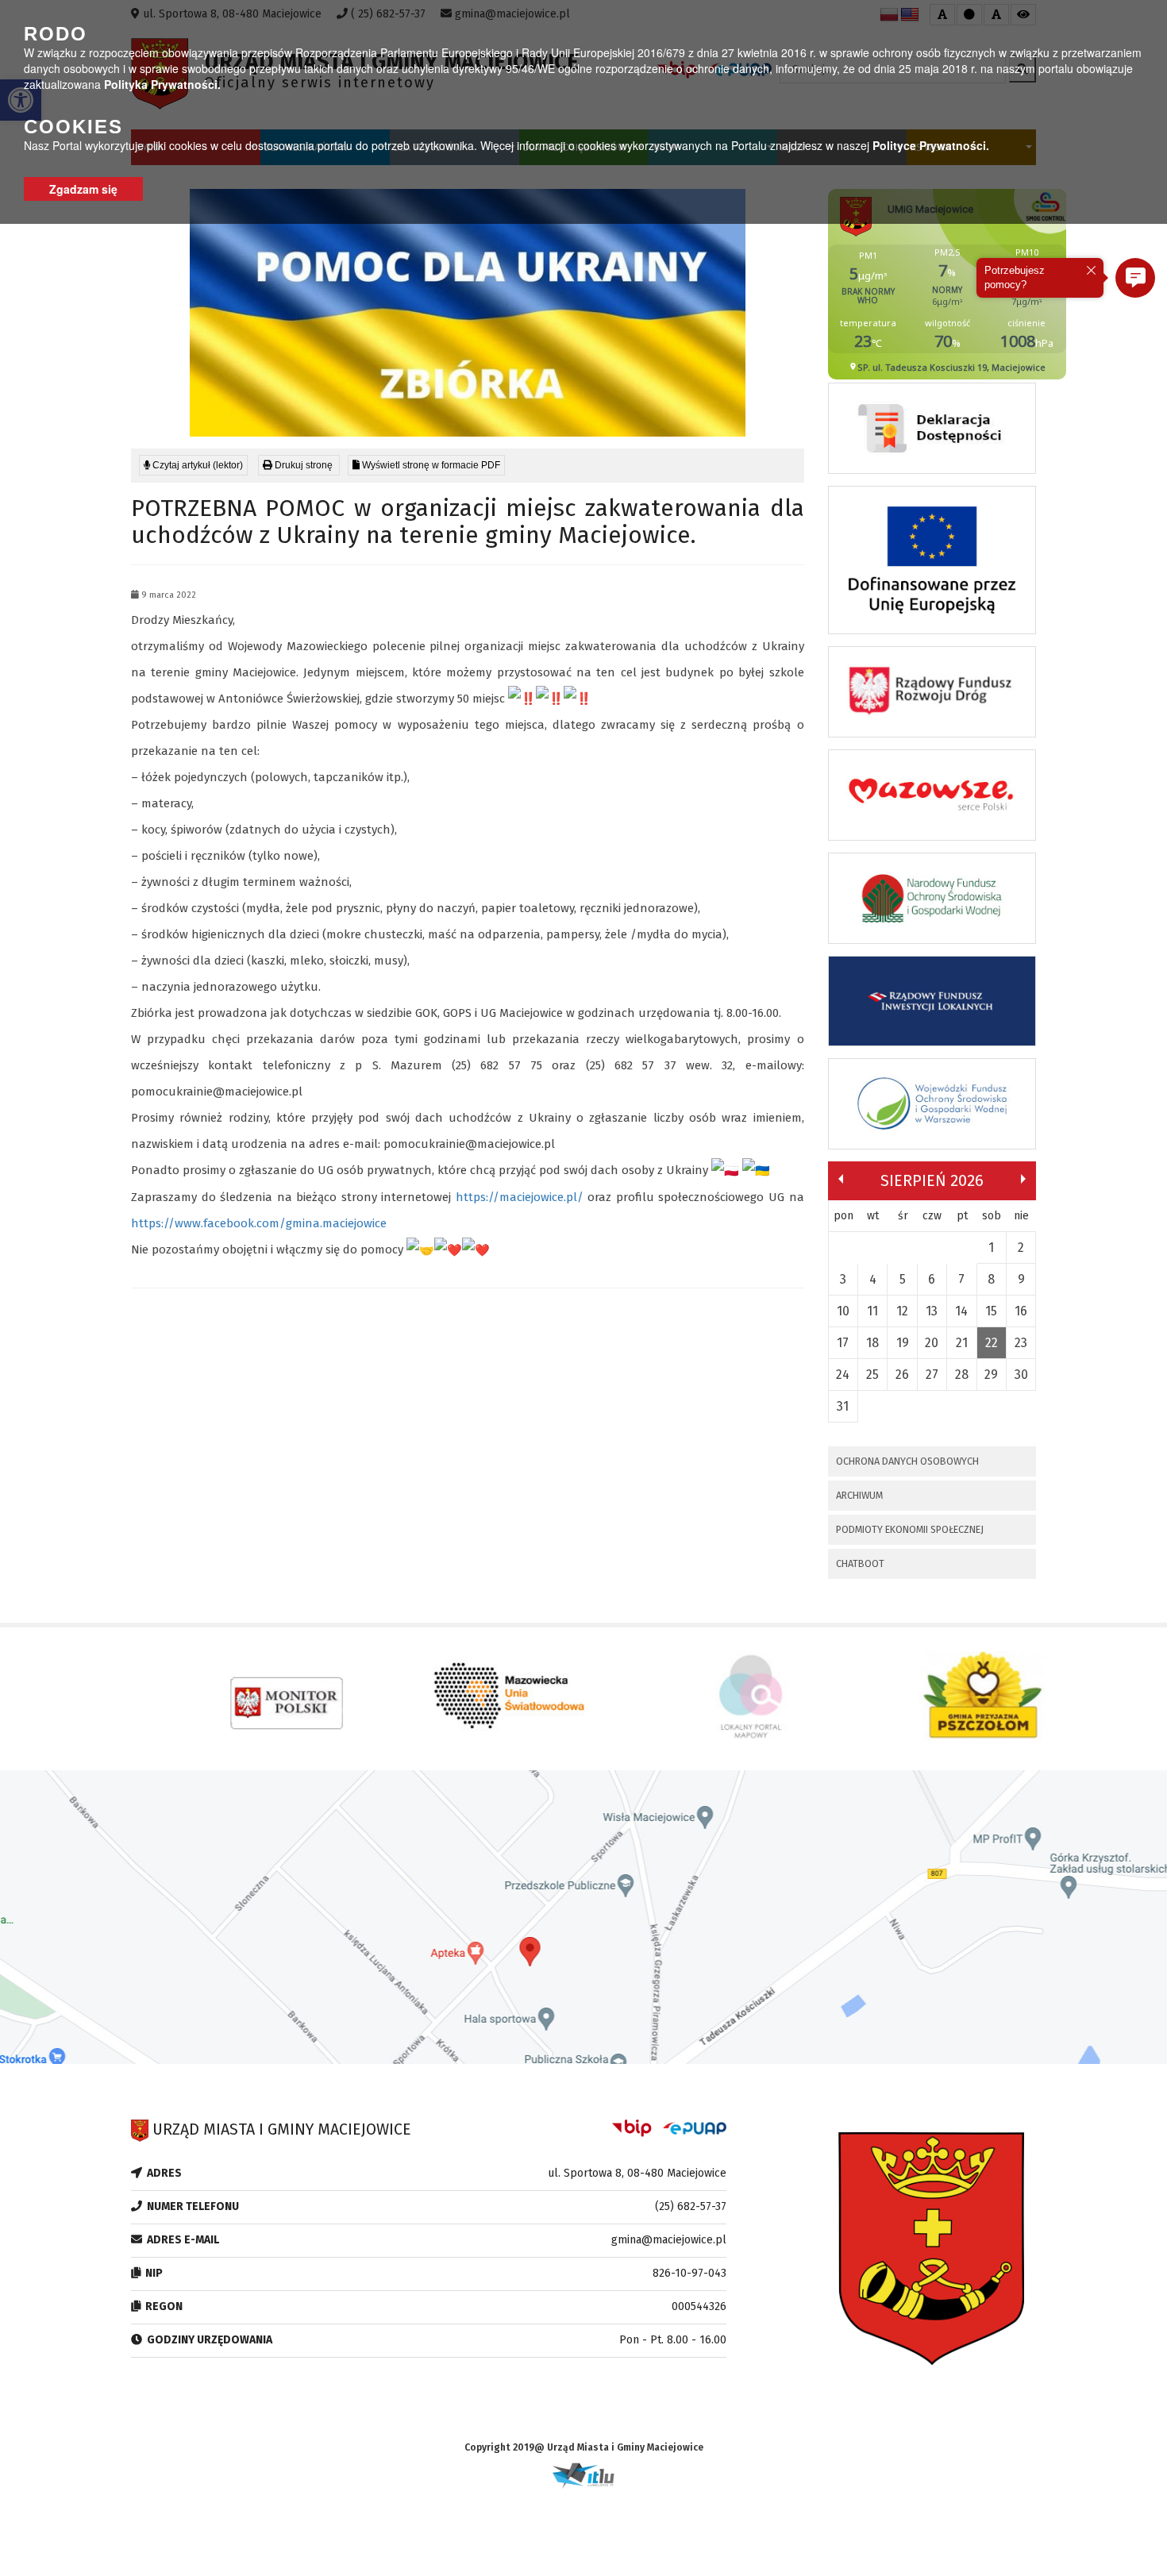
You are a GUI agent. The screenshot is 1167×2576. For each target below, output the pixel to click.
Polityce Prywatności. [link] (931, 145)
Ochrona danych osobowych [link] (907, 1461)
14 (961, 1311)
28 (962, 1375)
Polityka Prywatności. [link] (162, 84)
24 (843, 1375)
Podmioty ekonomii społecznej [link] (910, 1529)
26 (902, 1375)
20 (932, 1343)
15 (991, 1311)
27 (932, 1375)
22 (992, 1343)
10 (843, 1311)
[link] (299, 465)
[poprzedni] (841, 1179)
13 (932, 1311)
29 (991, 1375)
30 (1021, 1375)
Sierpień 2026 (932, 1180)
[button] (1135, 278)
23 (1021, 1343)
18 (872, 1343)
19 (903, 1343)
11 (872, 1311)
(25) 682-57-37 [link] (691, 2206)
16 (1021, 1311)
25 (872, 1375)
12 (902, 1311)
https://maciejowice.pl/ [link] (520, 1197)
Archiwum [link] (859, 1495)
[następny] (1023, 1179)
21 (962, 1343)
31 (843, 1406)
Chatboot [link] (860, 1563)
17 (843, 1343)
